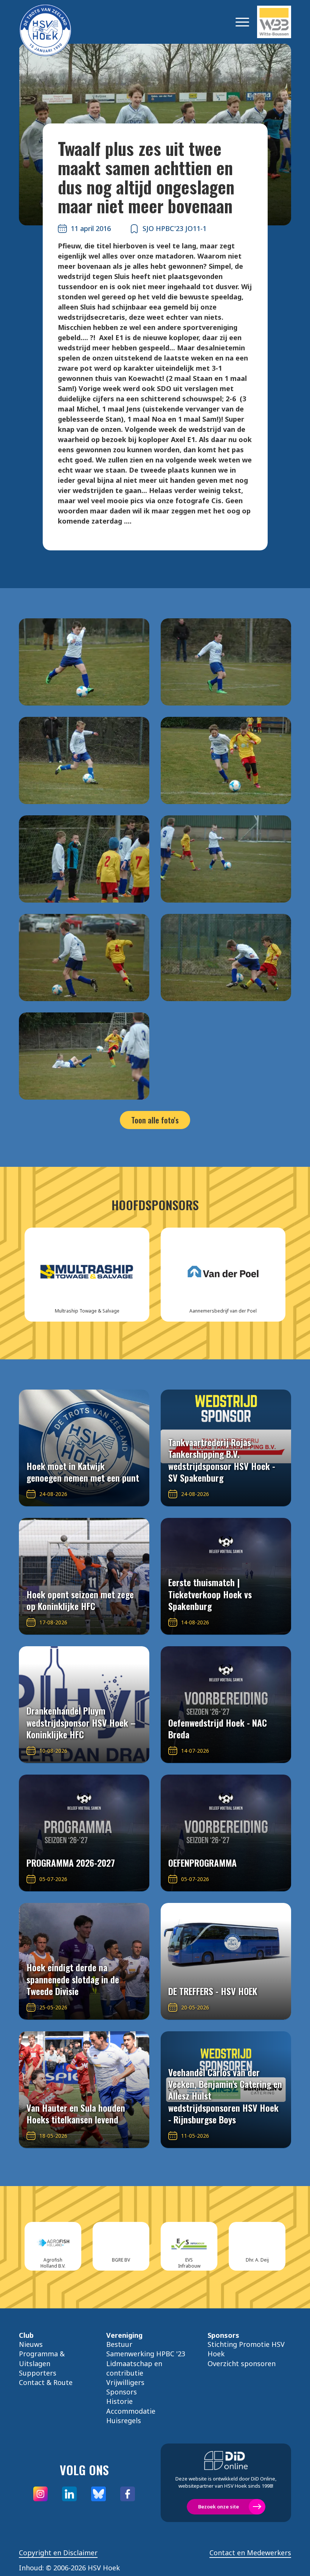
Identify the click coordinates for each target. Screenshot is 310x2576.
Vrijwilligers (125, 2382)
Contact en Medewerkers (250, 2553)
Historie (119, 2401)
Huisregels (124, 2420)
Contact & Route (46, 2382)
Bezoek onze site (219, 2507)
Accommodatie (131, 2411)
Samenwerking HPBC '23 (146, 2354)
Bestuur (119, 2344)
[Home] (57, 22)
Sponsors (122, 2392)
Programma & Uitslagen (42, 2358)
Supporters (38, 2373)
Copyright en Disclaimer (58, 2553)
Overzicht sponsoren (242, 2363)
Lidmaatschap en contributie (134, 2368)
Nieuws (31, 2344)
